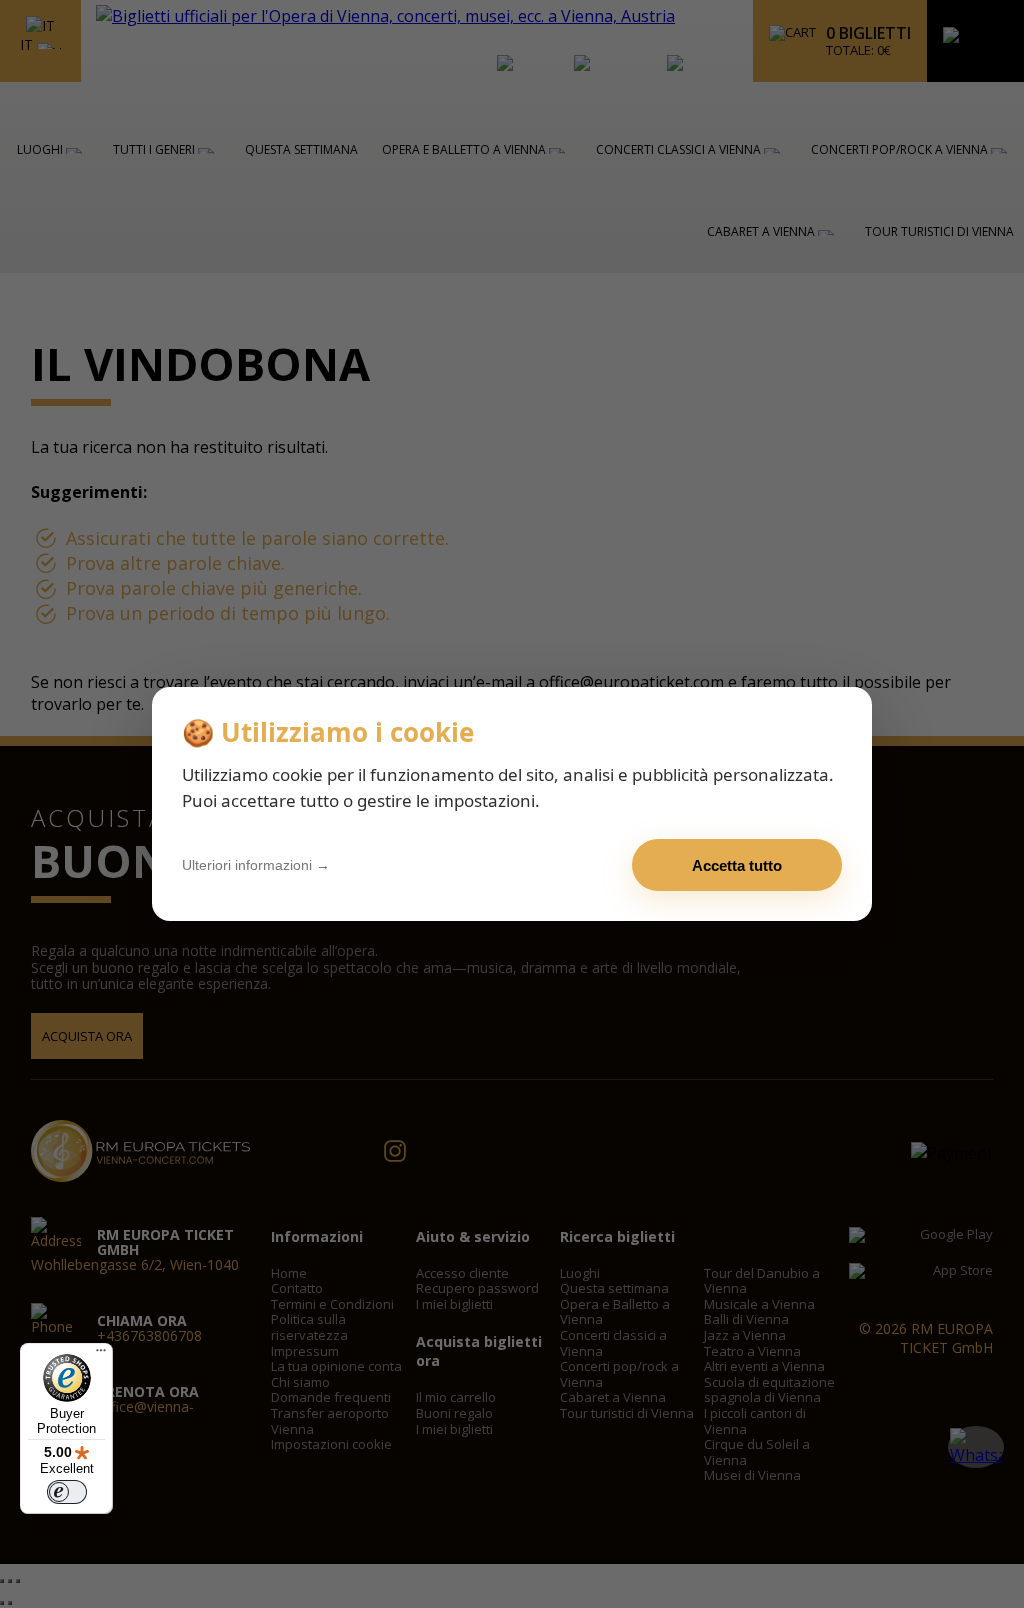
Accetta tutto (737, 865)
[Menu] (101, 1355)
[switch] (67, 1492)
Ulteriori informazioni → (256, 865)
